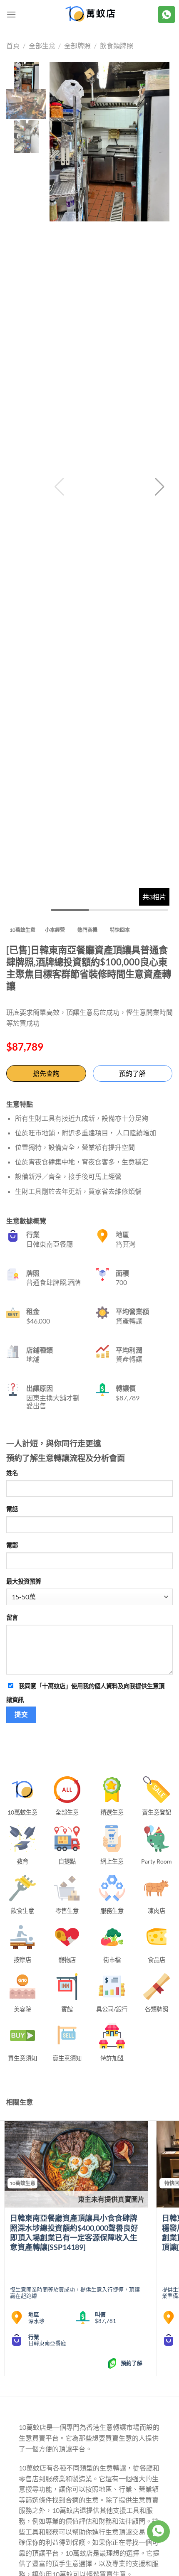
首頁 (13, 45)
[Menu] (11, 14)
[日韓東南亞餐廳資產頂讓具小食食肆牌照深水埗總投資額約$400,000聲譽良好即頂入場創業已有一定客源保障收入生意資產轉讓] (76, 2164)
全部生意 (42, 45)
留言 (12, 1617)
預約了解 (132, 1073)
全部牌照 (77, 45)
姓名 (12, 1473)
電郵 (12, 1545)
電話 (12, 1509)
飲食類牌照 (117, 45)
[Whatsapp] (158, 2532)
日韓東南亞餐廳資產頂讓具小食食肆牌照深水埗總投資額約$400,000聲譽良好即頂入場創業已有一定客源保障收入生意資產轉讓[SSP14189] (74, 2232)
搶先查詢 (46, 1073)
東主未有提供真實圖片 (111, 2199)
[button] (160, 487)
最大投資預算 (24, 1581)
